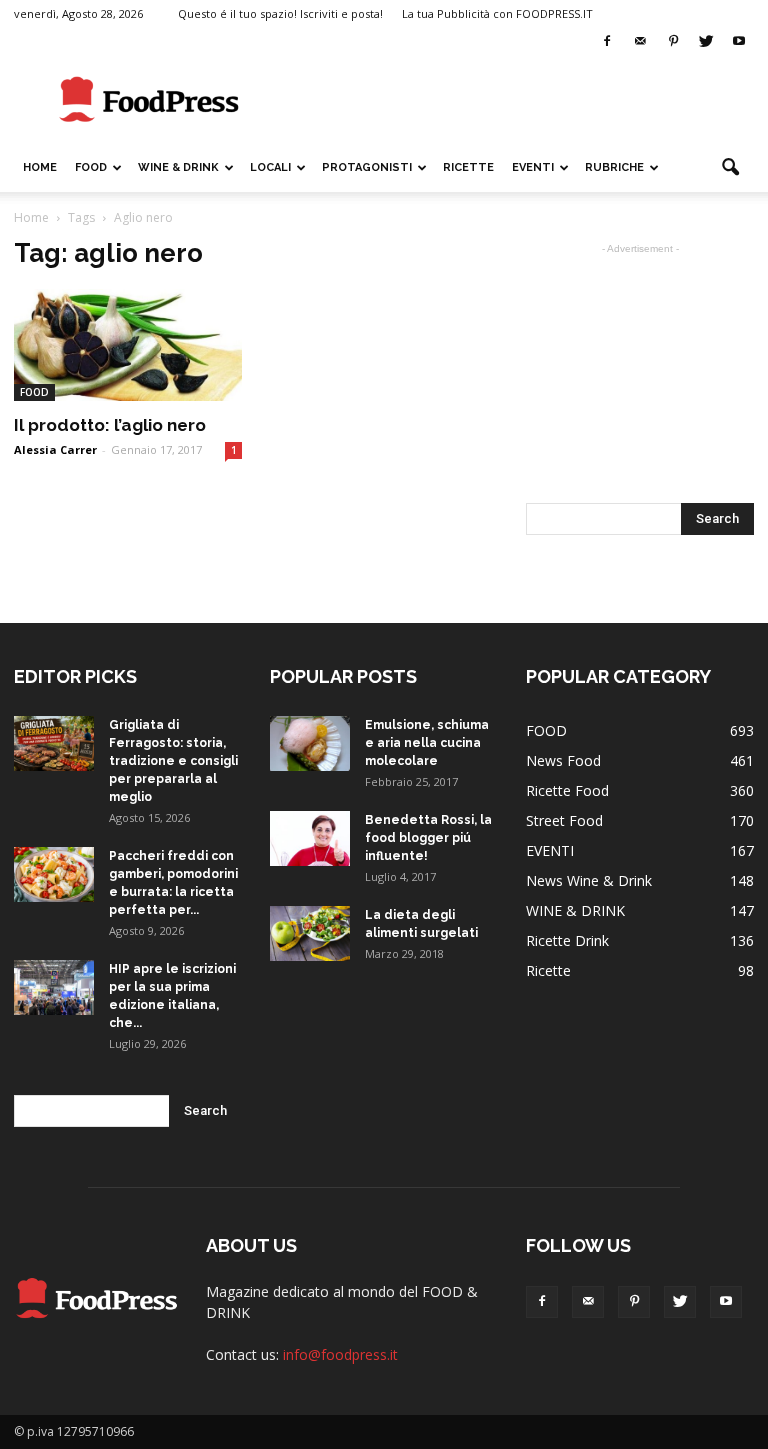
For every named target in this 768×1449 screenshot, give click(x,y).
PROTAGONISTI (367, 167)
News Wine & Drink (589, 880)
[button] (730, 168)
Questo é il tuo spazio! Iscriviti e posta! (280, 13)
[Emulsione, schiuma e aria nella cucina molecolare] (310, 743)
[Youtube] (739, 42)
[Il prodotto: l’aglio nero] (128, 345)
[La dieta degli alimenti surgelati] (310, 933)
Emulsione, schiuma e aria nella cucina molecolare (427, 743)
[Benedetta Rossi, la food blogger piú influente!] (310, 838)
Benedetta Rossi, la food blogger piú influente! (428, 838)
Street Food (564, 820)
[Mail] (640, 42)
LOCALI (270, 167)
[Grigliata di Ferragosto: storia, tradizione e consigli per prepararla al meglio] (54, 743)
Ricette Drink (567, 940)
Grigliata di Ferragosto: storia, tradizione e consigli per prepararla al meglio (173, 761)
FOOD (91, 167)
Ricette (548, 970)
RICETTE (468, 167)
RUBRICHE (614, 167)
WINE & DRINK (178, 167)
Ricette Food (567, 790)
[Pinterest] (673, 42)
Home (40, 167)
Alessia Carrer (55, 449)
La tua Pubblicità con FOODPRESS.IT (497, 13)
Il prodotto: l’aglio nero (110, 425)
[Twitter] (706, 42)
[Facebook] (607, 42)
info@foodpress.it (340, 1354)
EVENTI (533, 167)
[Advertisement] (519, 100)
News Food (563, 760)
